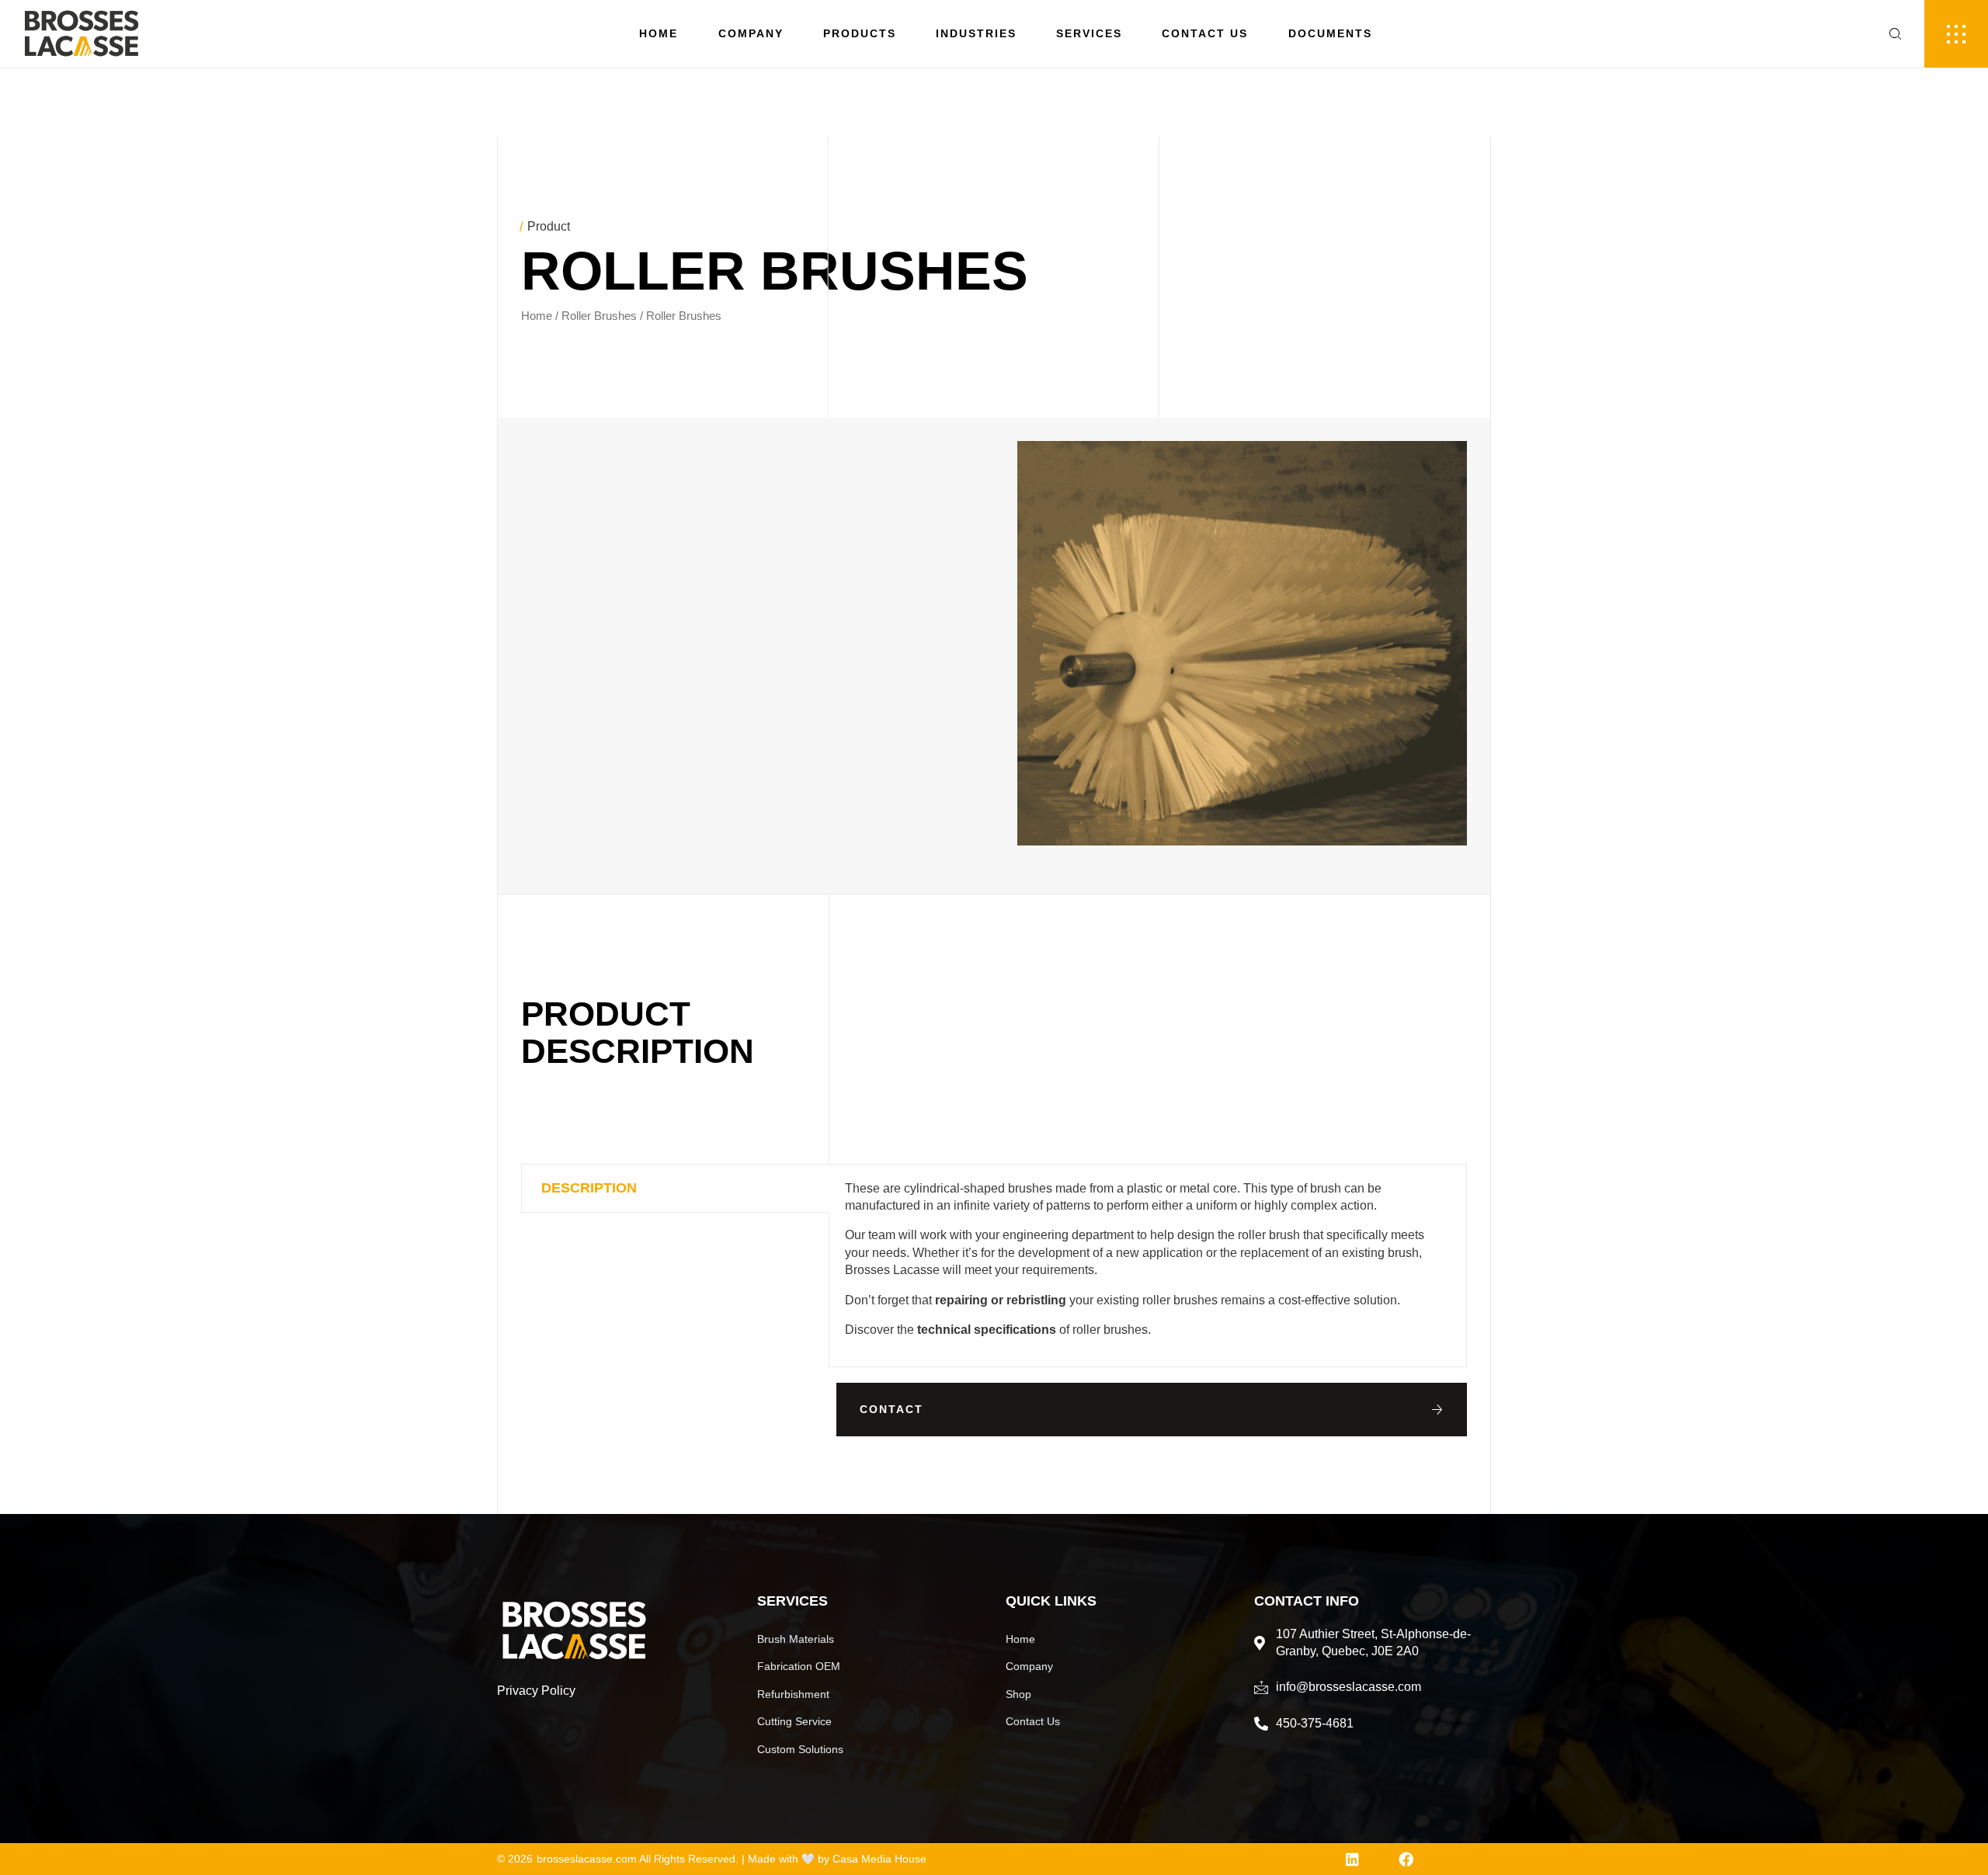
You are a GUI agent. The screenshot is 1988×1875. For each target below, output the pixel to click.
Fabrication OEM (799, 1666)
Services (1089, 33)
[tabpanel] (1148, 1266)
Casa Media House (879, 1859)
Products (860, 33)
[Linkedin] (1352, 1859)
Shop (1018, 1694)
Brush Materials (796, 1639)
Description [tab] (589, 1188)
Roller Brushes (599, 316)
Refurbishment (793, 1694)
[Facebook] (1406, 1859)
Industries (976, 33)
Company (751, 33)
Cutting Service (794, 1721)
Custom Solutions (800, 1749)
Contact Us (1205, 33)
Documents (1330, 33)
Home (659, 33)
